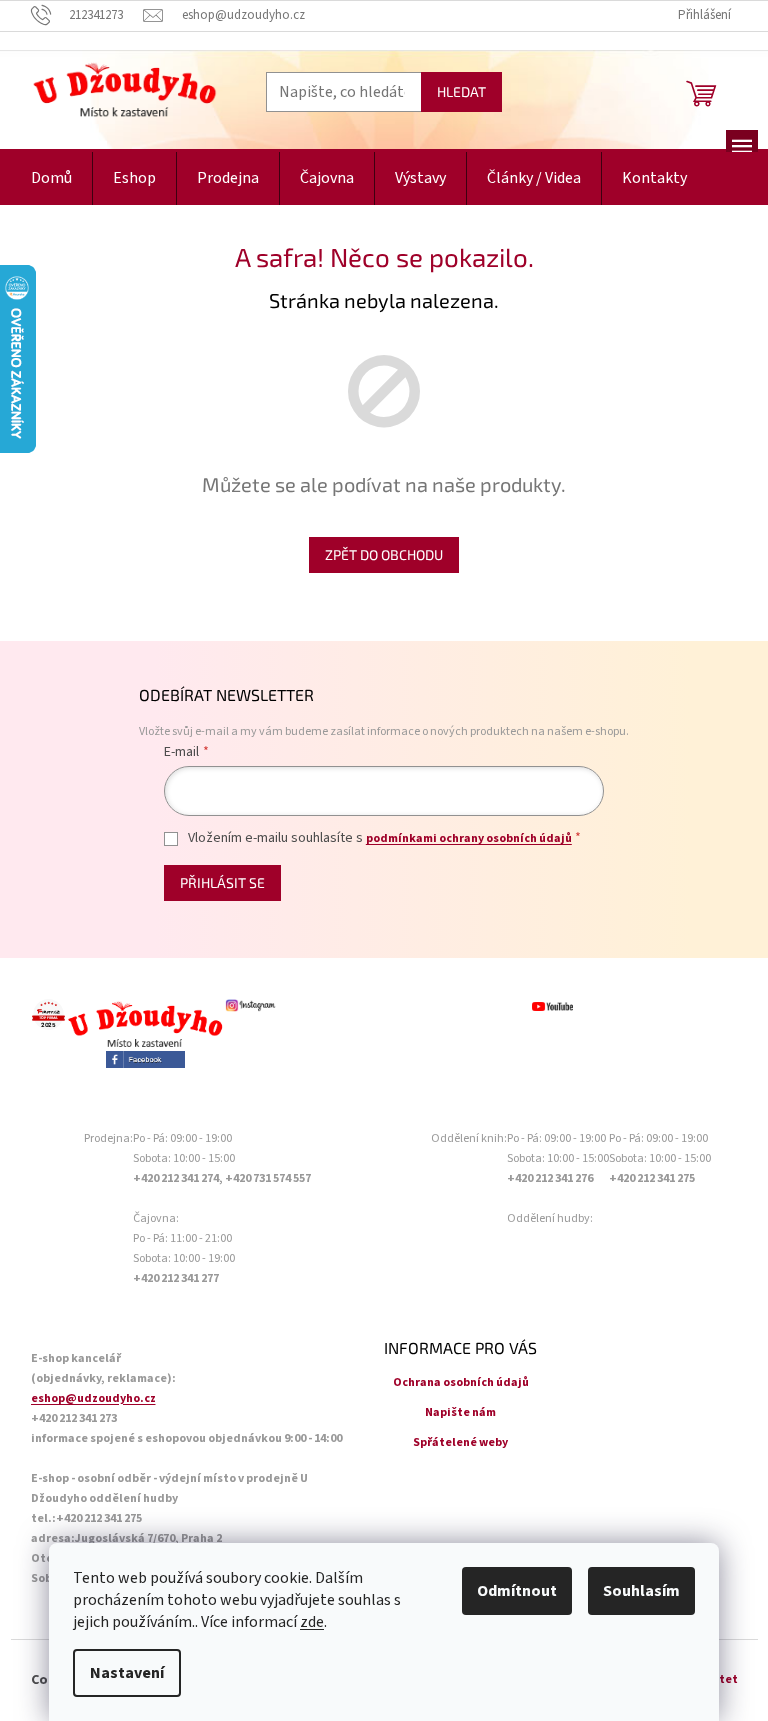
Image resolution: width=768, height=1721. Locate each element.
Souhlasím (641, 1591)
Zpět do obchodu (384, 554)
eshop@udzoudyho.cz (93, 1398)
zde (312, 1622)
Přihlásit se (222, 882)
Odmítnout (517, 1591)
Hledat (461, 91)
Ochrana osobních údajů (461, 1382)
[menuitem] (51, 178)
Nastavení (127, 1673)
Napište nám (460, 1412)
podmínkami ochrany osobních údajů (469, 838)
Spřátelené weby (460, 1442)
